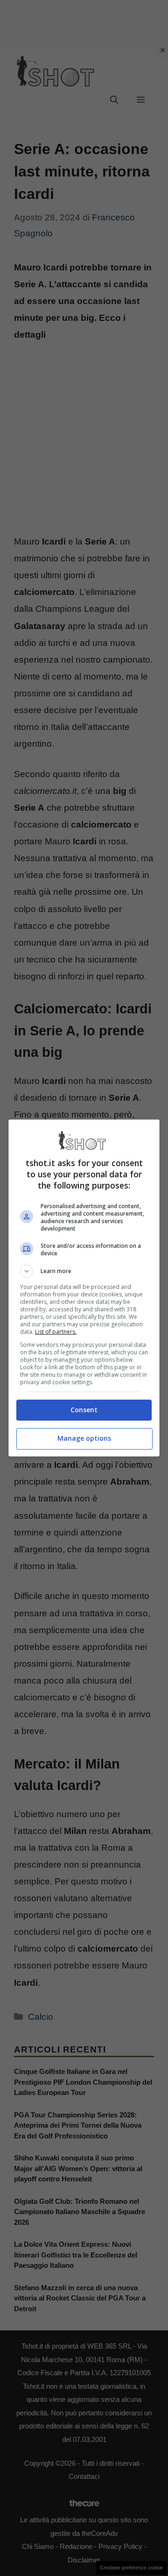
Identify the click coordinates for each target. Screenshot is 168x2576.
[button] (84, 1271)
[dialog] (84, 1288)
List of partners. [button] (56, 1332)
